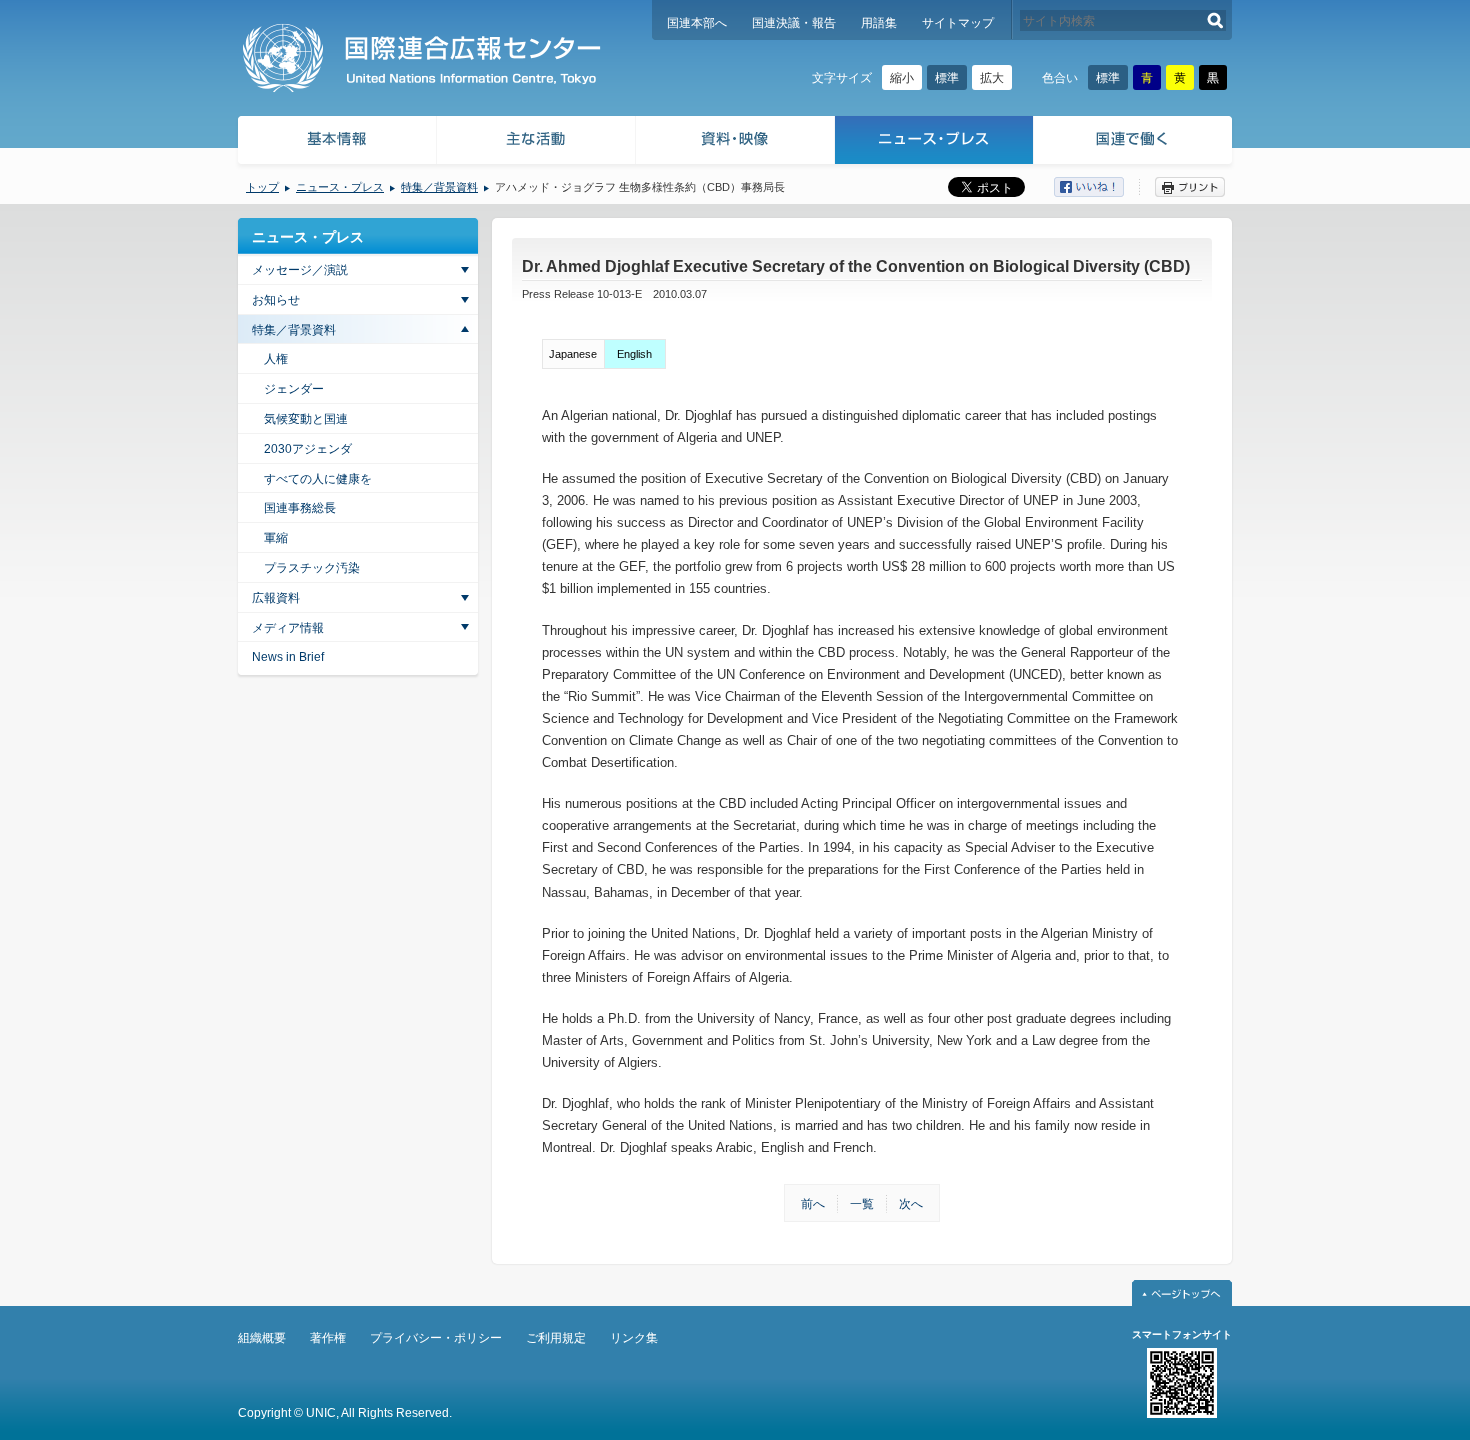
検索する (1215, 20)
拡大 (992, 78)
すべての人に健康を (318, 479)
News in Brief (288, 657)
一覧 (862, 1204)
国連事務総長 (300, 508)
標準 (947, 78)
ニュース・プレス (934, 142)
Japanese (573, 354)
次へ (911, 1204)
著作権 (328, 1338)
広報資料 (276, 598)
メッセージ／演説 (300, 270)
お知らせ (276, 300)
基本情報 (336, 142)
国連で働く (1134, 142)
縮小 (902, 78)
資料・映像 (735, 142)
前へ (813, 1204)
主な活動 (536, 142)
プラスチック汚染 (312, 568)
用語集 (879, 23)
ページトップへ (1182, 1293)
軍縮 (276, 538)
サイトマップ (958, 23)
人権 (276, 359)
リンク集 (634, 1338)
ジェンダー (294, 389)
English (634, 354)
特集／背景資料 (439, 187)
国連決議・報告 (794, 23)
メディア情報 (288, 628)
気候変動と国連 (306, 419)
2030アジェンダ (308, 449)
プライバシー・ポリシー (436, 1338)
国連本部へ (697, 23)
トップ (262, 187)
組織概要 (262, 1338)
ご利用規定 (556, 1338)
